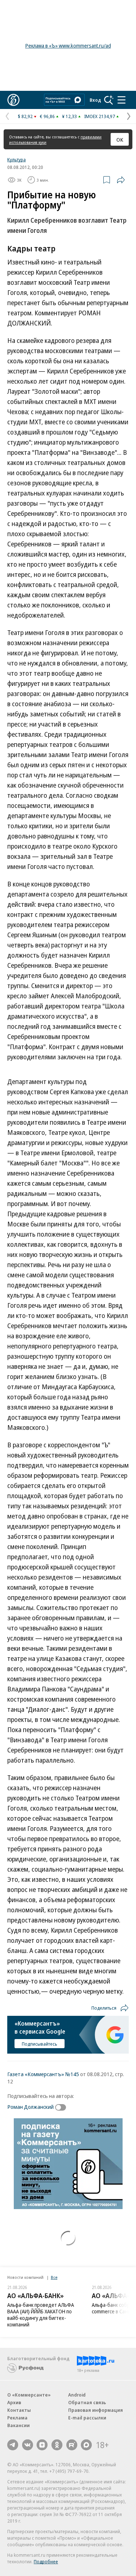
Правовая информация (96, 2410)
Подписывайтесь (40, 2044)
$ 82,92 (25, 116)
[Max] (86, 2445)
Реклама (17, 2418)
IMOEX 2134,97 (100, 116)
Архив (14, 2402)
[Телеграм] (13, 2445)
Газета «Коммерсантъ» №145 (43, 2074)
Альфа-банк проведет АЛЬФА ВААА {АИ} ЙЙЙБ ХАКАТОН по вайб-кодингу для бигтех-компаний (41, 2315)
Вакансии (18, 2425)
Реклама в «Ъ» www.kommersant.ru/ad (68, 46)
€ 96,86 (47, 116)
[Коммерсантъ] (13, 100)
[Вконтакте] (28, 2445)
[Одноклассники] (57, 2445)
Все (54, 2277)
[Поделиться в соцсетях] (121, 180)
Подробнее (46, 2561)
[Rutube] (72, 2445)
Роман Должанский (30, 2107)
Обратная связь (87, 2402)
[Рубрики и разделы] (121, 100)
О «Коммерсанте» (29, 2395)
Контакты (19, 2410)
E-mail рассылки (87, 2418)
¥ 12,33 (69, 116)
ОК (120, 139)
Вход (95, 100)
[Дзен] (42, 2445)
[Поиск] (109, 100)
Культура (17, 159)
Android (77, 2395)
